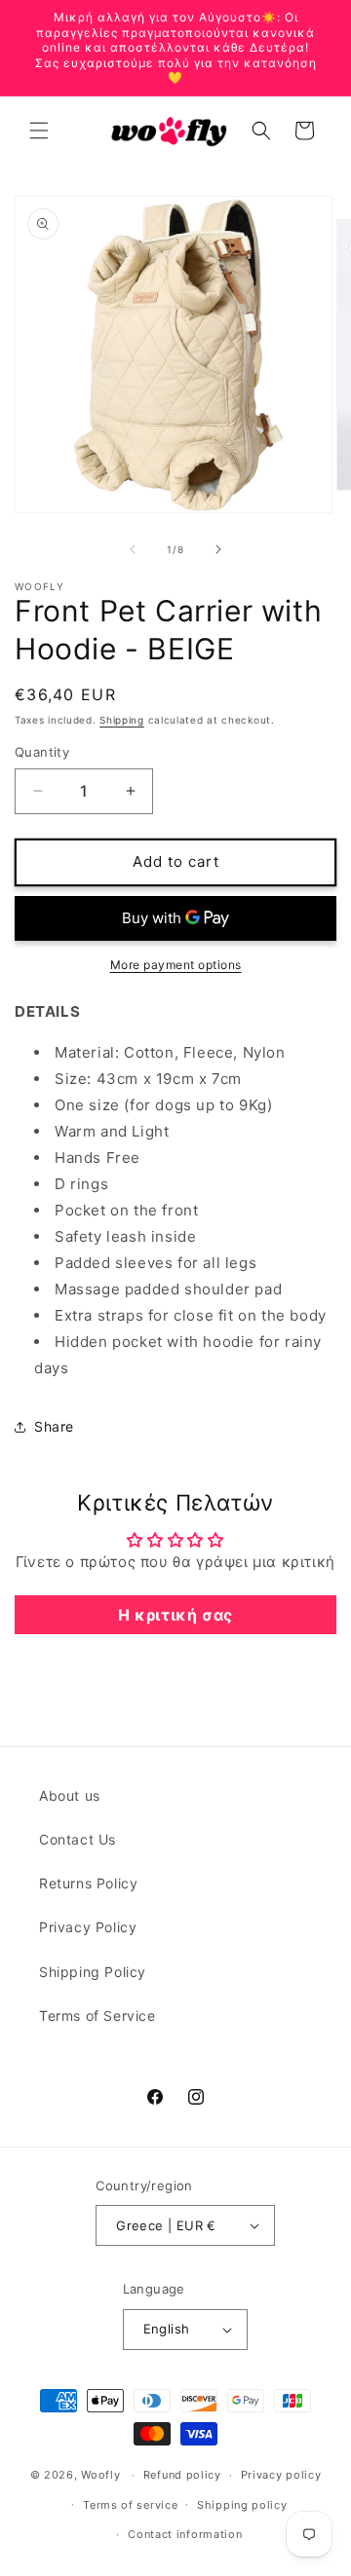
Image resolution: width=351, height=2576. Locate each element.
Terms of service (130, 2505)
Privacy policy (281, 2475)
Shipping (122, 720)
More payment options (176, 965)
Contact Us (78, 1839)
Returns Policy (88, 1883)
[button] (39, 131)
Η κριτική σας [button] (175, 1615)
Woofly (100, 2475)
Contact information (185, 2534)
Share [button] (54, 1426)
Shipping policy (242, 2505)
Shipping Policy (93, 1972)
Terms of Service (97, 2016)
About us (70, 1795)
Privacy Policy (88, 1927)
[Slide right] (218, 549)
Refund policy (182, 2475)
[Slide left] (133, 549)
